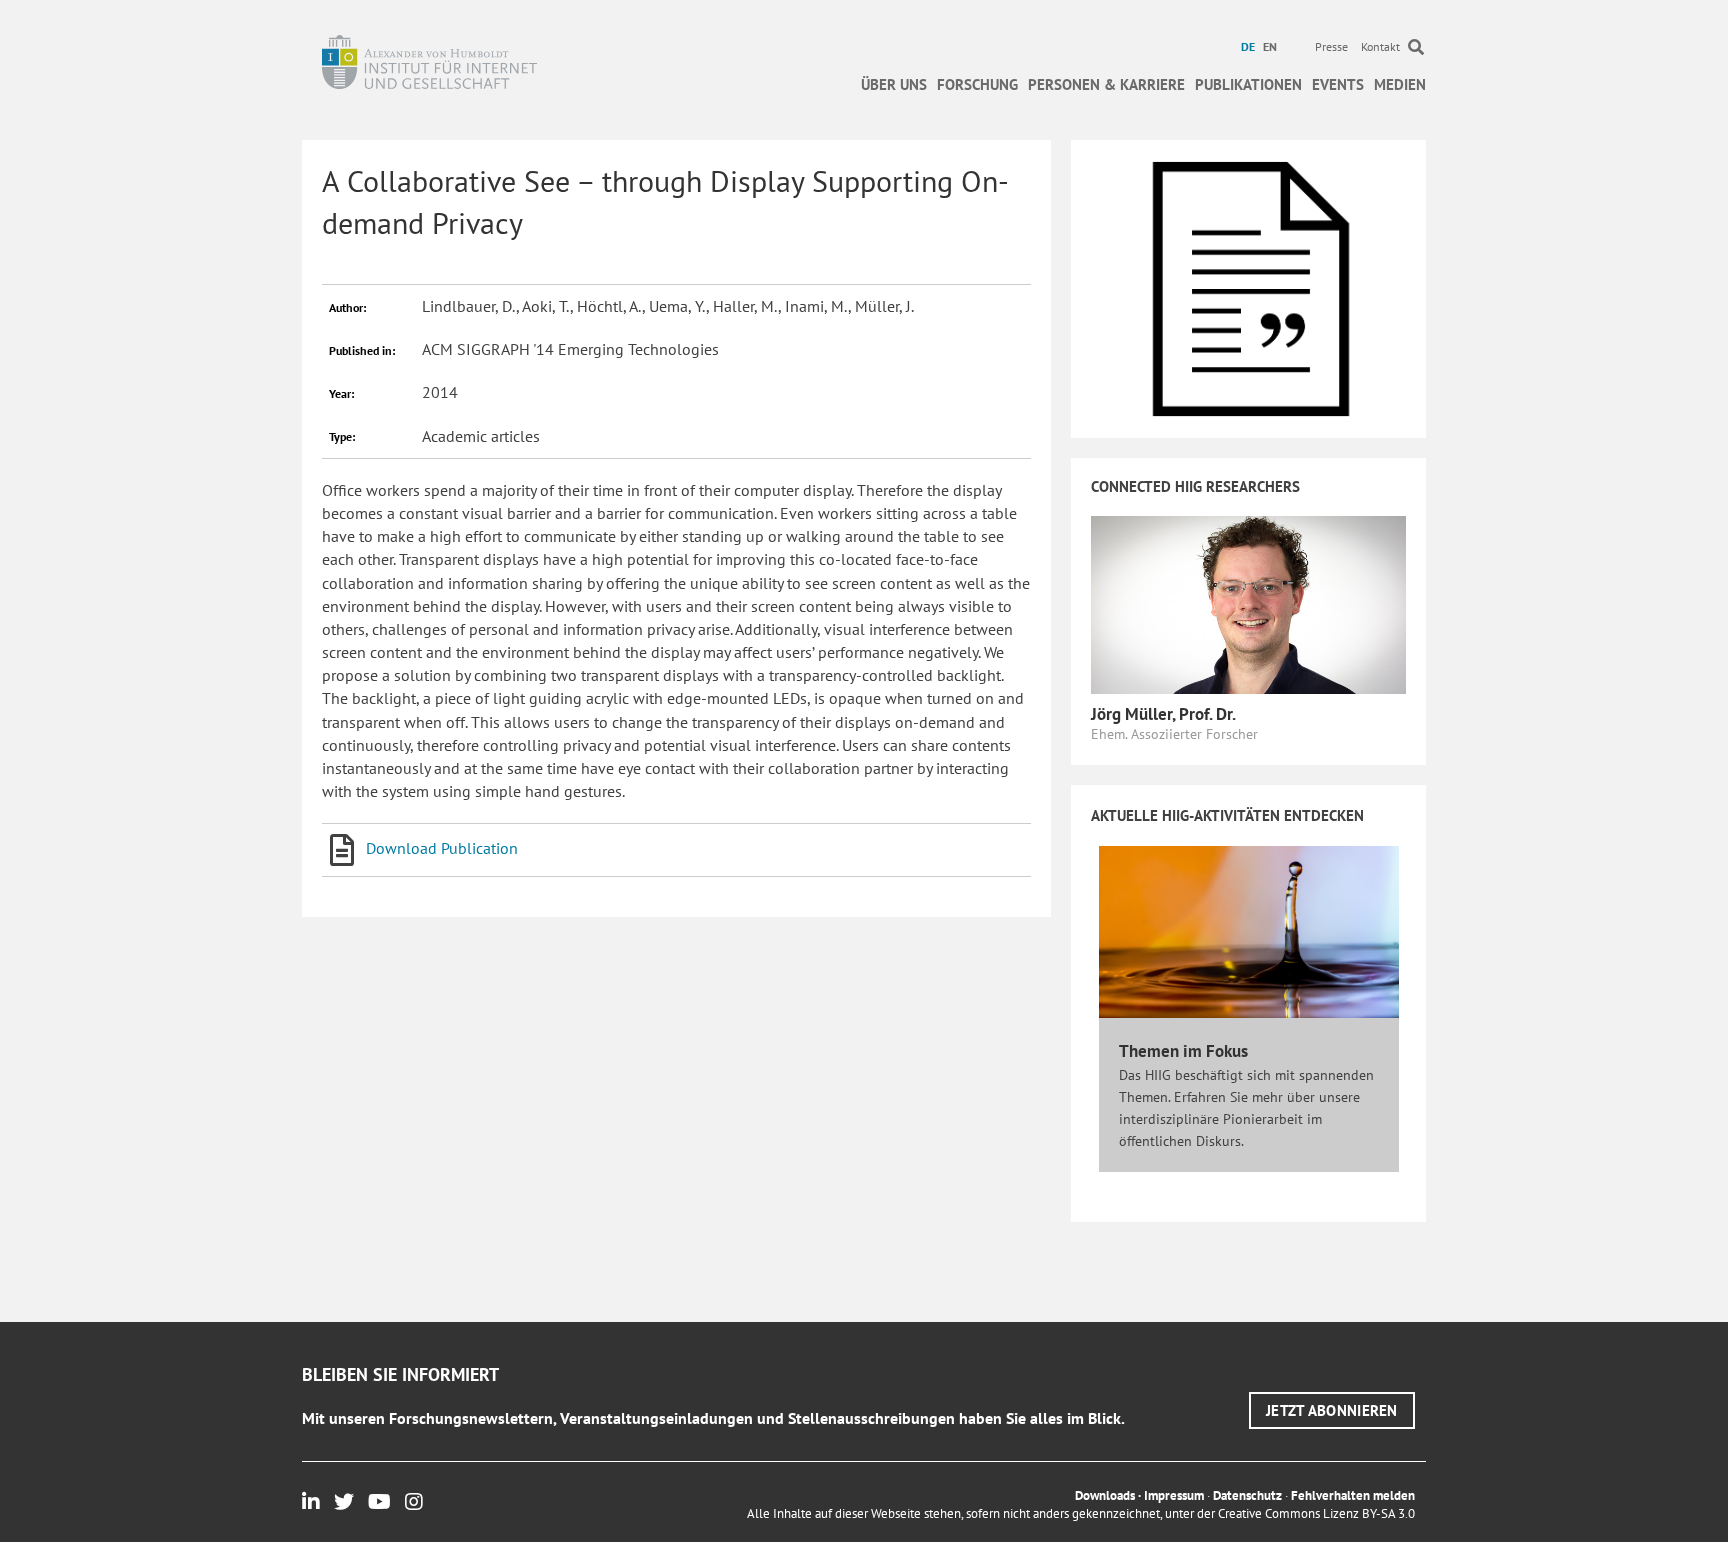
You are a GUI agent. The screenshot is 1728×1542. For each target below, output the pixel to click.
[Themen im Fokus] (1249, 931)
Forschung (977, 84)
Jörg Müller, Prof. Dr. (1163, 714)
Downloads (1105, 1495)
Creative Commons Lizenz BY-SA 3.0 (1316, 1513)
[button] (1332, 1410)
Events (1338, 84)
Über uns (894, 84)
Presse (1331, 46)
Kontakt (1380, 46)
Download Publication (442, 848)
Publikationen (1248, 84)
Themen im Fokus (1183, 1051)
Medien (1400, 84)
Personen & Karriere (1106, 84)
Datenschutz (1247, 1495)
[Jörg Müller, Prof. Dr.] (1248, 603)
